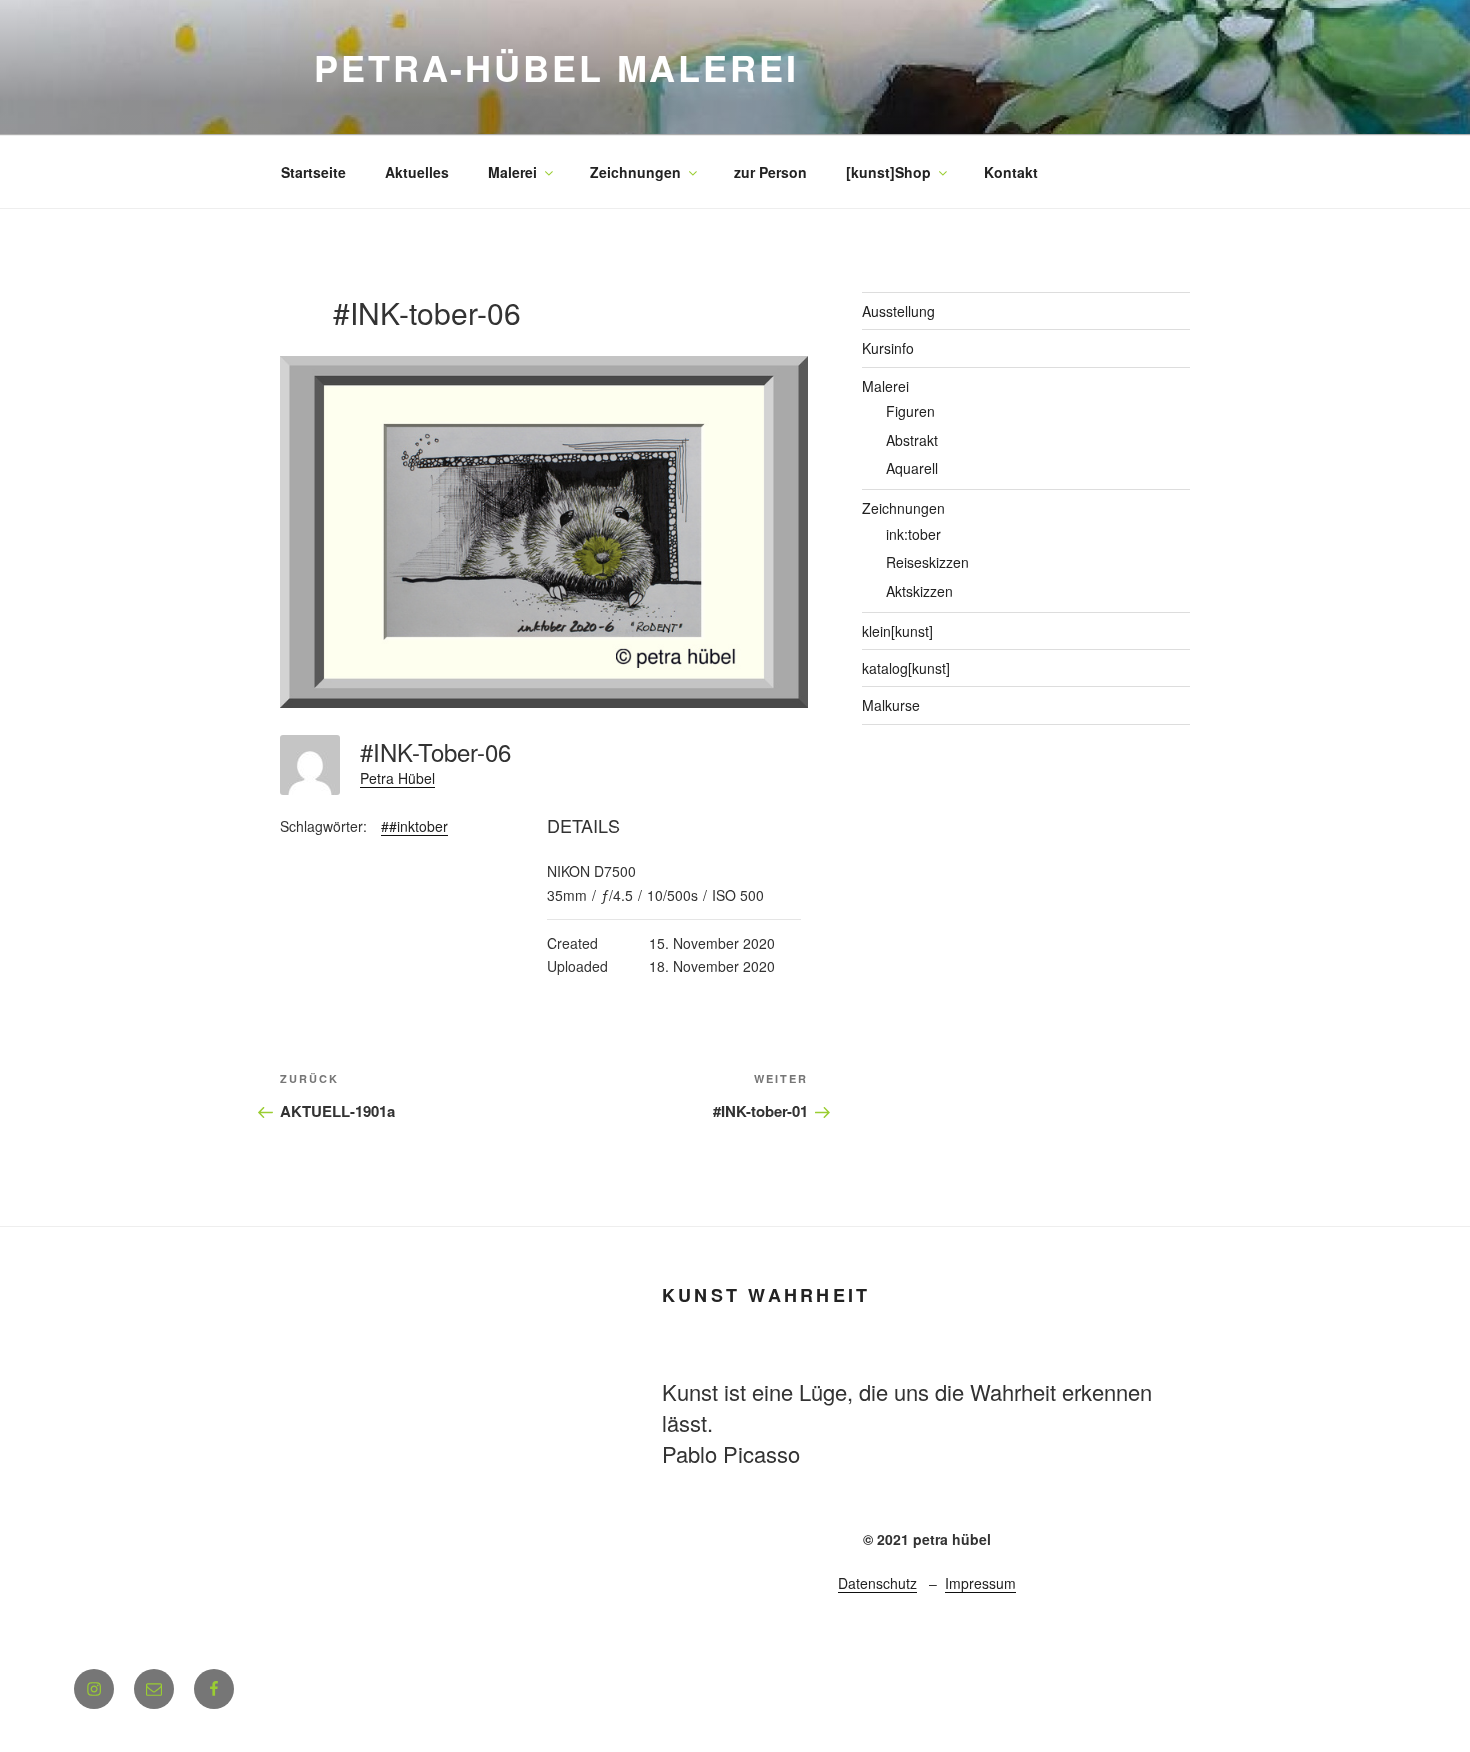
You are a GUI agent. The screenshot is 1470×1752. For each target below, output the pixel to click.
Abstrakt (912, 440)
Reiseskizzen (927, 562)
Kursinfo (888, 348)
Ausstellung (898, 311)
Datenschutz (877, 1583)
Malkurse (891, 705)
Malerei (512, 172)
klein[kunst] (897, 631)
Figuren (910, 411)
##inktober (414, 826)
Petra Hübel (397, 778)
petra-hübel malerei (556, 67)
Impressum (980, 1583)
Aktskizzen (919, 591)
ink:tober (913, 534)
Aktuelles (417, 172)
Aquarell (912, 468)
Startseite (313, 172)
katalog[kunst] (906, 668)
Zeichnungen (635, 172)
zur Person (770, 172)
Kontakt (1011, 172)
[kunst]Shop (888, 172)
